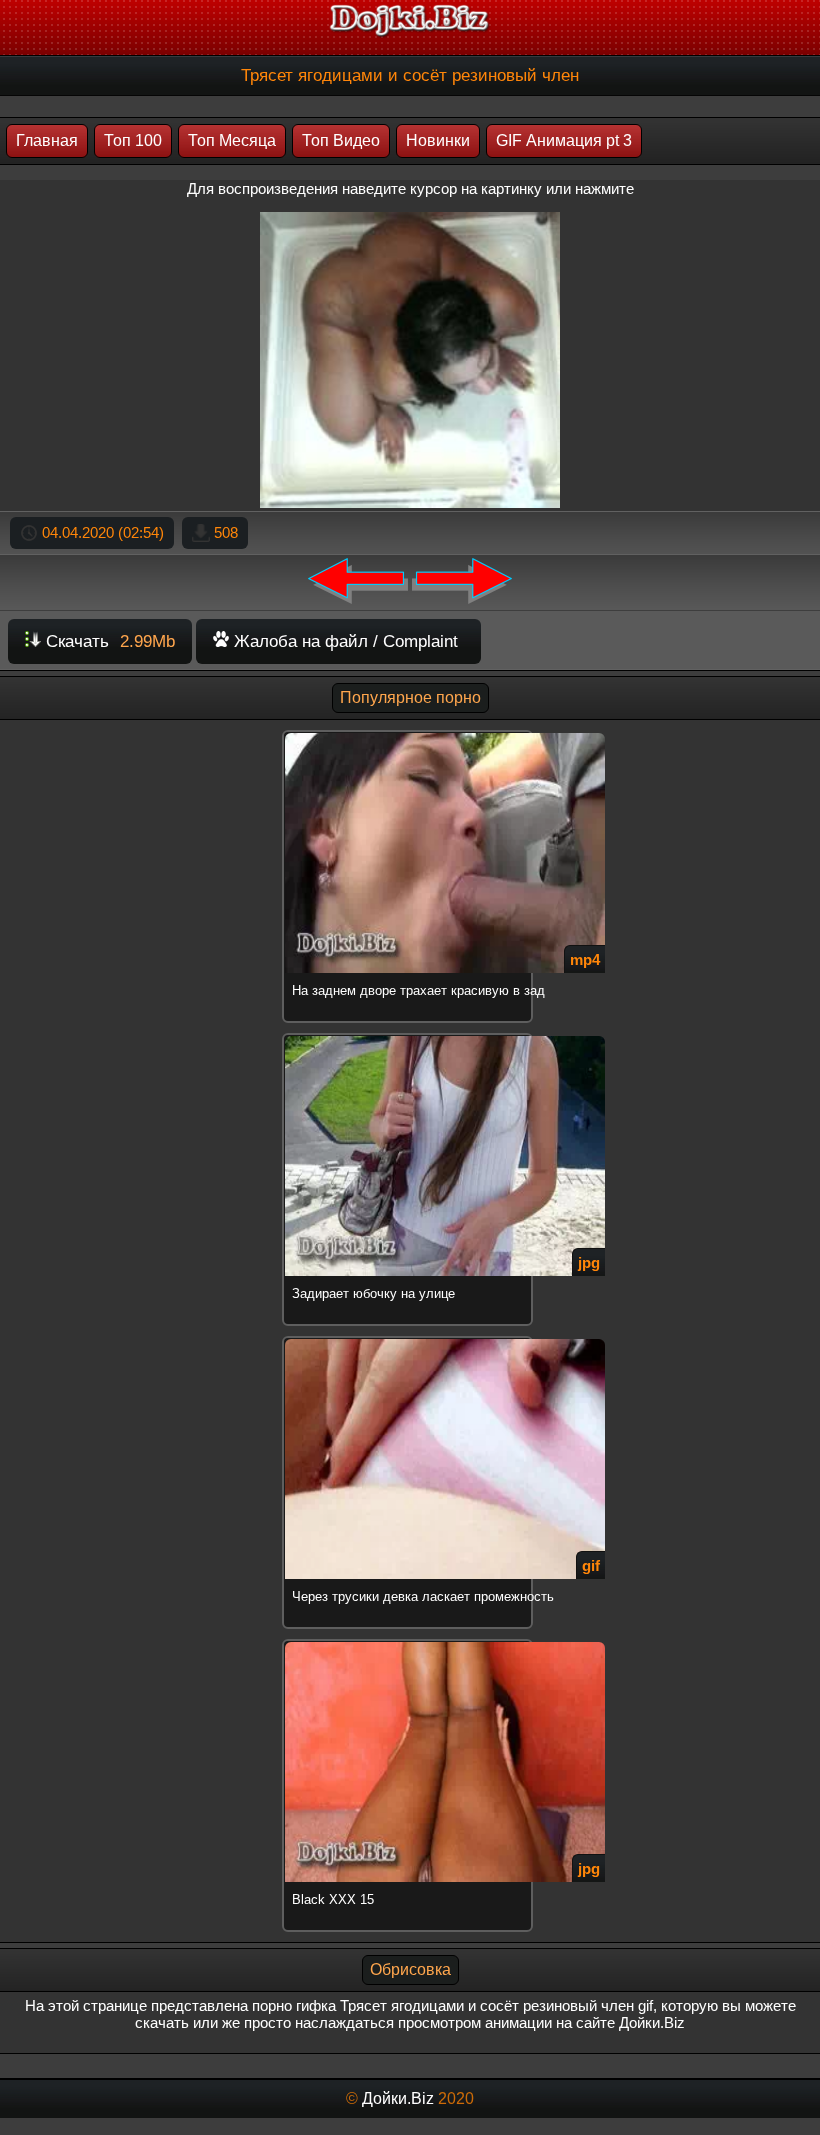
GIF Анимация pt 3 (564, 140)
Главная (47, 140)
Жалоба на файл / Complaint (343, 641)
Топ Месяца (232, 140)
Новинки (438, 140)
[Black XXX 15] (410, 1642)
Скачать (108, 641)
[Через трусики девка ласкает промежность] (410, 1339)
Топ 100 (133, 140)
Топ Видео (341, 140)
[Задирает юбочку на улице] (410, 1036)
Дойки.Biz (398, 2098)
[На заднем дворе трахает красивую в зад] (410, 733)
